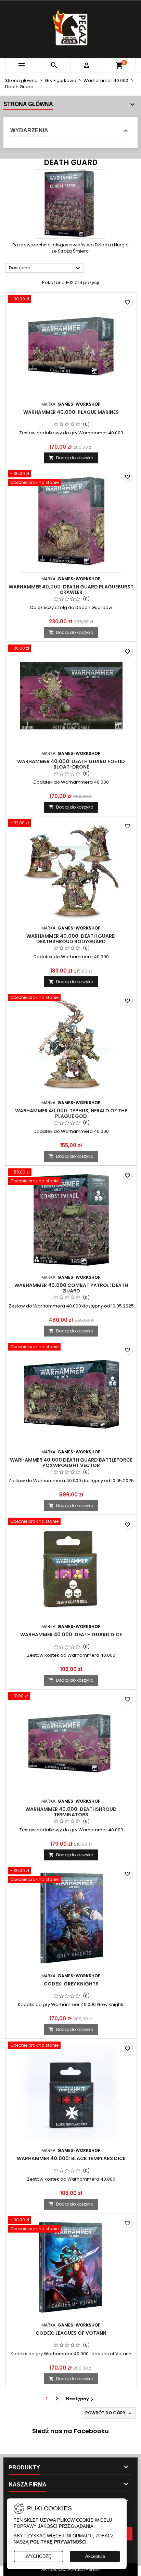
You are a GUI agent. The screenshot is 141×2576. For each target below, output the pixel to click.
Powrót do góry (109, 2413)
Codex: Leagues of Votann (71, 2333)
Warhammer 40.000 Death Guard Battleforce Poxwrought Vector (71, 1463)
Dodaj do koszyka (71, 458)
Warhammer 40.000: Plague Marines (71, 412)
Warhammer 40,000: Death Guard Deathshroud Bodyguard (71, 939)
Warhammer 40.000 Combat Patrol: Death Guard (71, 1288)
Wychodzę (39, 2556)
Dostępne (45, 268)
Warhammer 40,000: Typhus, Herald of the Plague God (71, 1113)
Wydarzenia (29, 130)
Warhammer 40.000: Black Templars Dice (71, 2158)
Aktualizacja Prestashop (71, 2570)
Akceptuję (95, 2556)
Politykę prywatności (58, 2542)
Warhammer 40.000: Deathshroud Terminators (71, 1812)
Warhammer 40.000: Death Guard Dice (71, 1635)
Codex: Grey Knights (71, 1984)
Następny (81, 2399)
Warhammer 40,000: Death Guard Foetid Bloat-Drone (71, 764)
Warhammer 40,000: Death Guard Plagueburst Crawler (71, 589)
